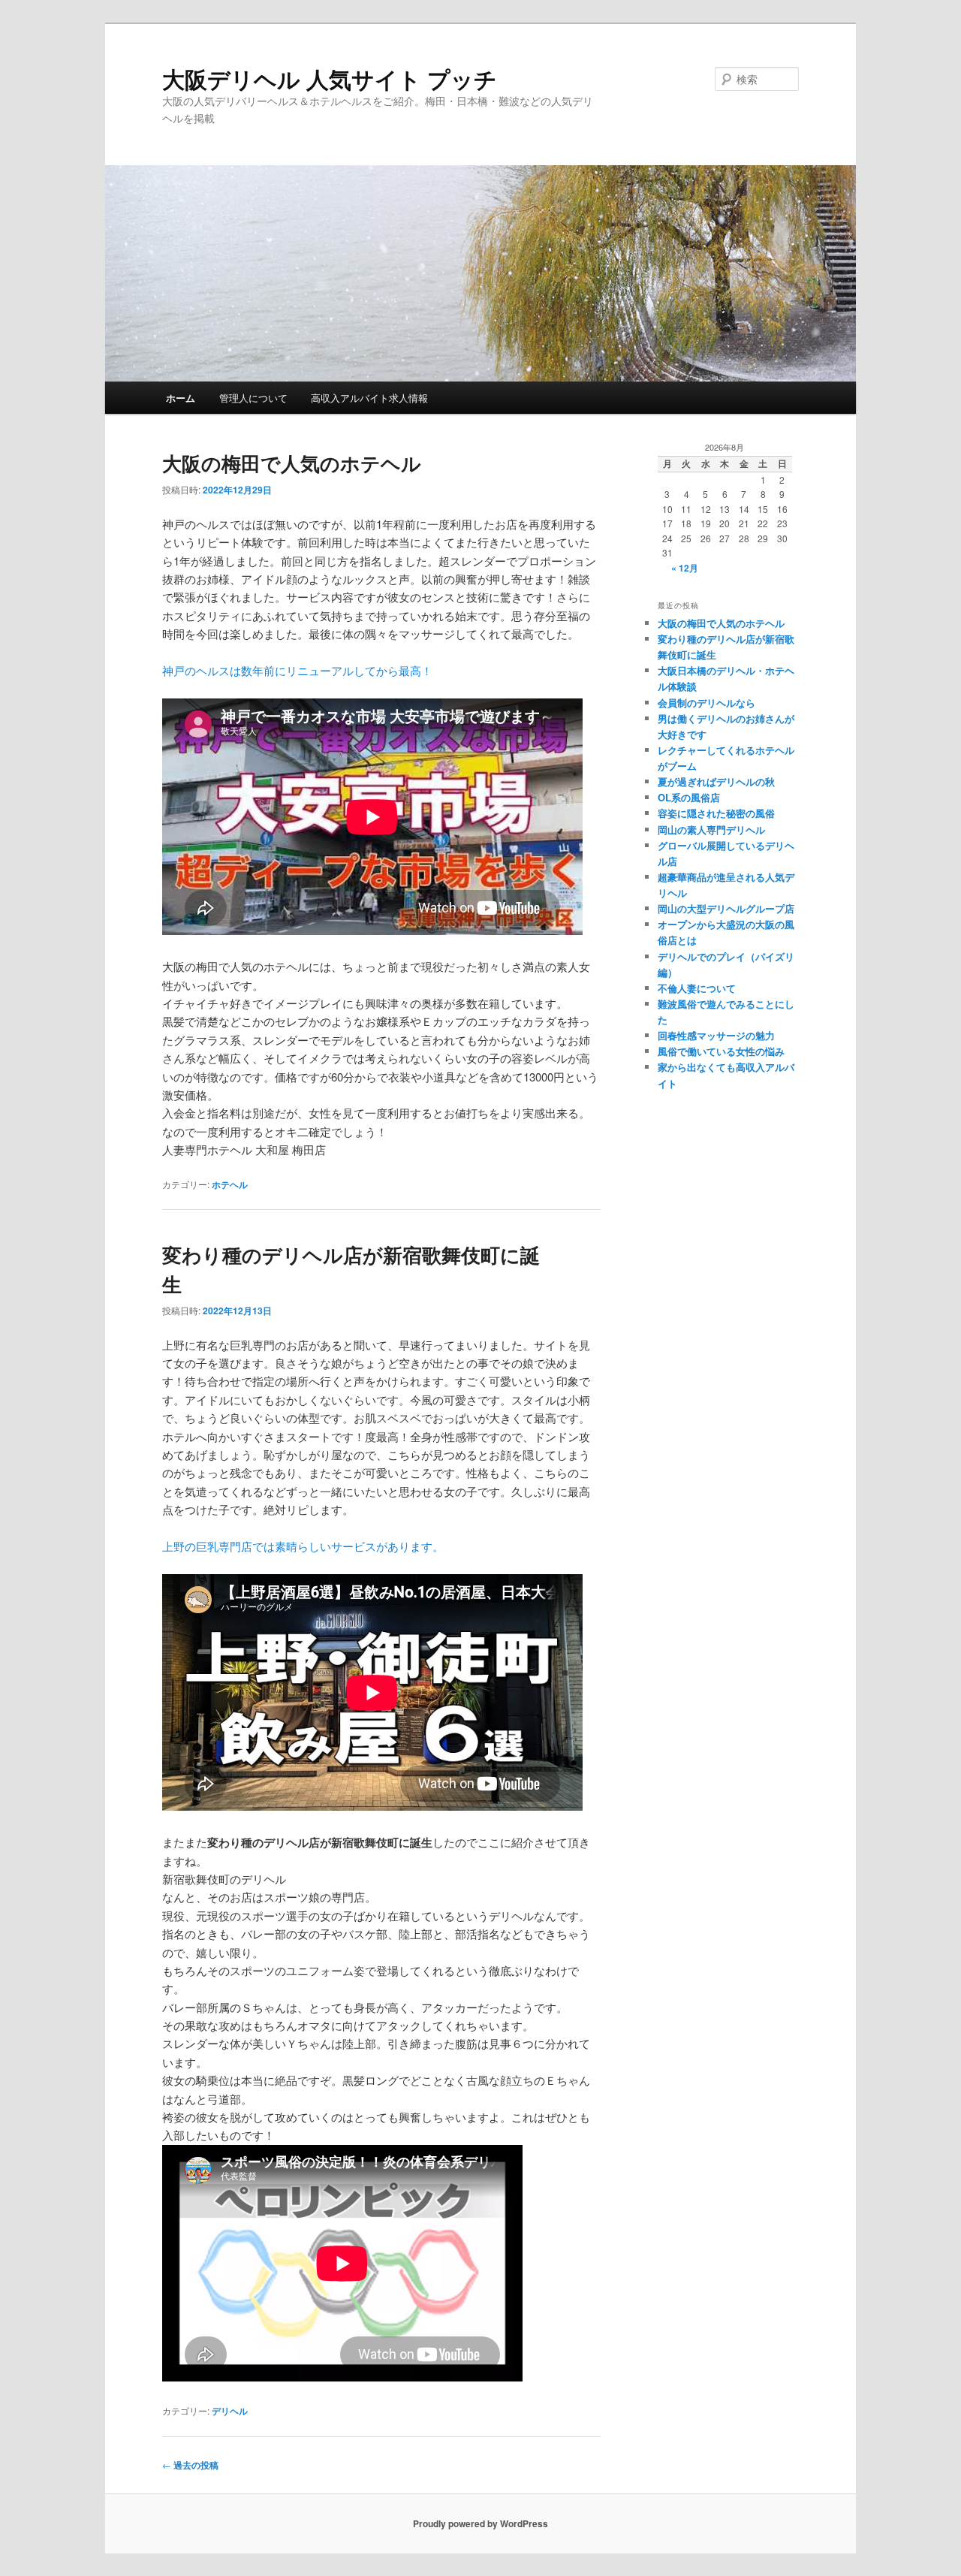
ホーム (181, 398)
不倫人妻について (697, 988)
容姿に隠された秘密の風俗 (716, 813)
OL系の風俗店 (689, 797)
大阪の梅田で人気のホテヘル (292, 463)
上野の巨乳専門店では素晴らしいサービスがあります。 (303, 1546)
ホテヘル (230, 1184)
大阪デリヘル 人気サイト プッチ (330, 78)
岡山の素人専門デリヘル (711, 830)
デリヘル (230, 2411)
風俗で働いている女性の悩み (721, 1051)
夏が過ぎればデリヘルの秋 (716, 781)
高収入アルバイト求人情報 (369, 398)
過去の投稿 (190, 2465)
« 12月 (685, 568)
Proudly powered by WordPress (480, 2523)
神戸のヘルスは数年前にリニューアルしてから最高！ (297, 670)
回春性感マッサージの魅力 (716, 1035)
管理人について (253, 398)
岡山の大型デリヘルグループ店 (726, 908)
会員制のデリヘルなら (706, 703)
